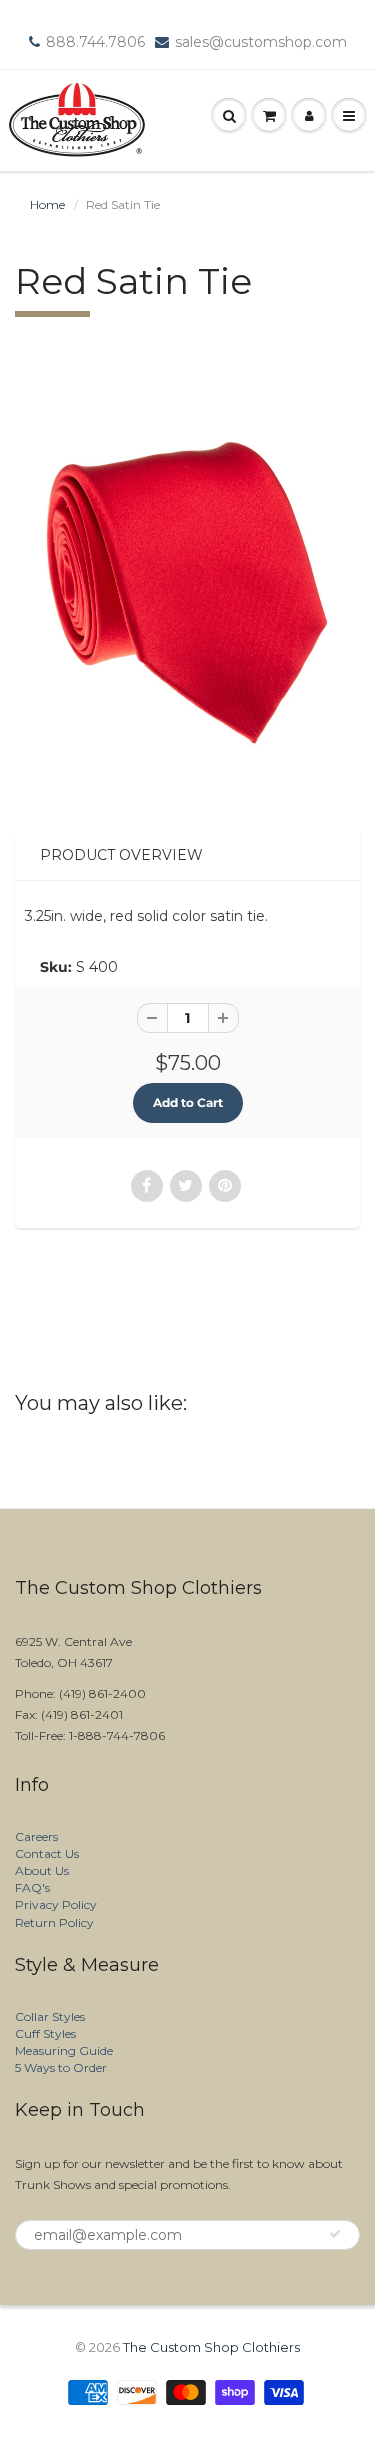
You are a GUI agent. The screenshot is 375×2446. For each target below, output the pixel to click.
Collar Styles (50, 2016)
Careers (36, 1836)
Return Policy (54, 1922)
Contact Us (47, 1853)
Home (47, 204)
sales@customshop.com (261, 42)
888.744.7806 (95, 42)
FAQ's (32, 1887)
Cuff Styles (45, 2033)
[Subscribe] (335, 2234)
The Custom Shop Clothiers (211, 2347)
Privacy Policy (56, 1904)
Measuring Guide (64, 2050)
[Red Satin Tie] (187, 591)
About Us (42, 1870)
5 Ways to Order (61, 2067)
